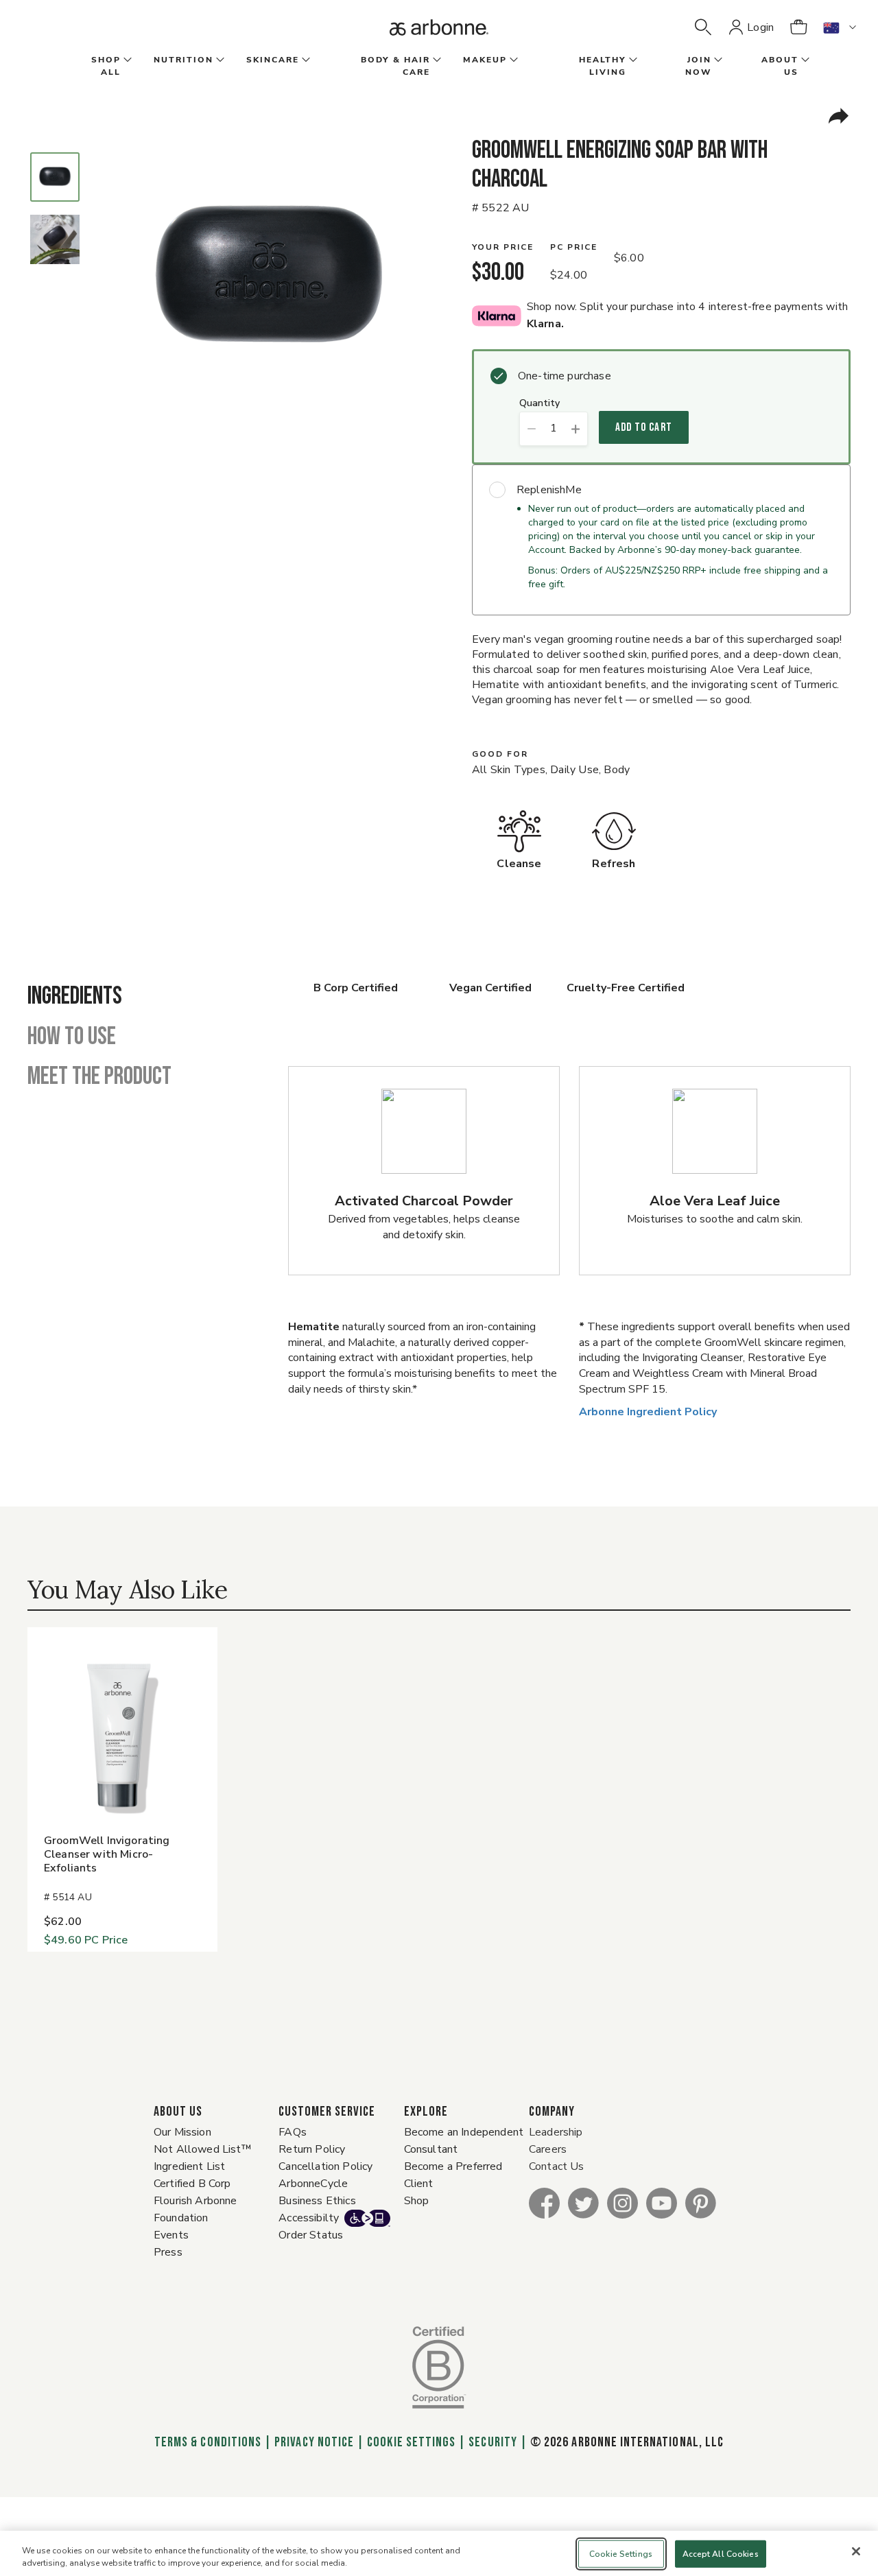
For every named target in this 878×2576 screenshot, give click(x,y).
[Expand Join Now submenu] (717, 60)
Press (168, 2252)
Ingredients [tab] (75, 997)
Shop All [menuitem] (106, 66)
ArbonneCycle (313, 2184)
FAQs (293, 2132)
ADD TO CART (644, 427)
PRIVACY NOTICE (314, 2442)
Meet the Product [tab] (99, 1077)
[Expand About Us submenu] (804, 60)
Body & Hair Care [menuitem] (395, 66)
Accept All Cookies (721, 2554)
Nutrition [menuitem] (183, 60)
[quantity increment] (576, 429)
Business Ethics (317, 2201)
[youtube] (662, 2202)
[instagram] (622, 2202)
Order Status (311, 2235)
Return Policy (312, 2149)
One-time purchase (565, 376)
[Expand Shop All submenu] (126, 60)
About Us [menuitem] (780, 66)
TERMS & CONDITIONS (208, 2442)
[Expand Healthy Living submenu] (632, 60)
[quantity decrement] (531, 429)
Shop (417, 2201)
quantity (539, 404)
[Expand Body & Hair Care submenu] (436, 60)
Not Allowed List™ (203, 2149)
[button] (703, 27)
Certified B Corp (192, 2184)
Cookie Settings (411, 2442)
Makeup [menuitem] (485, 60)
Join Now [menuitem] (698, 66)
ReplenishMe (549, 490)
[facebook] (544, 2202)
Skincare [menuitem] (273, 60)
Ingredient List (189, 2166)
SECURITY (493, 2442)
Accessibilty (309, 2218)
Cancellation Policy (325, 2166)
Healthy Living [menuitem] (603, 66)
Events (171, 2235)
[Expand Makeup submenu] (512, 60)
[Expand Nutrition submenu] (219, 60)
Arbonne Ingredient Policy (648, 1412)
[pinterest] (701, 2202)
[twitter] (583, 2202)
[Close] (856, 2551)
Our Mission (182, 2132)
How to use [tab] (72, 1037)
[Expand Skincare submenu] (305, 60)
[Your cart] (798, 27)
